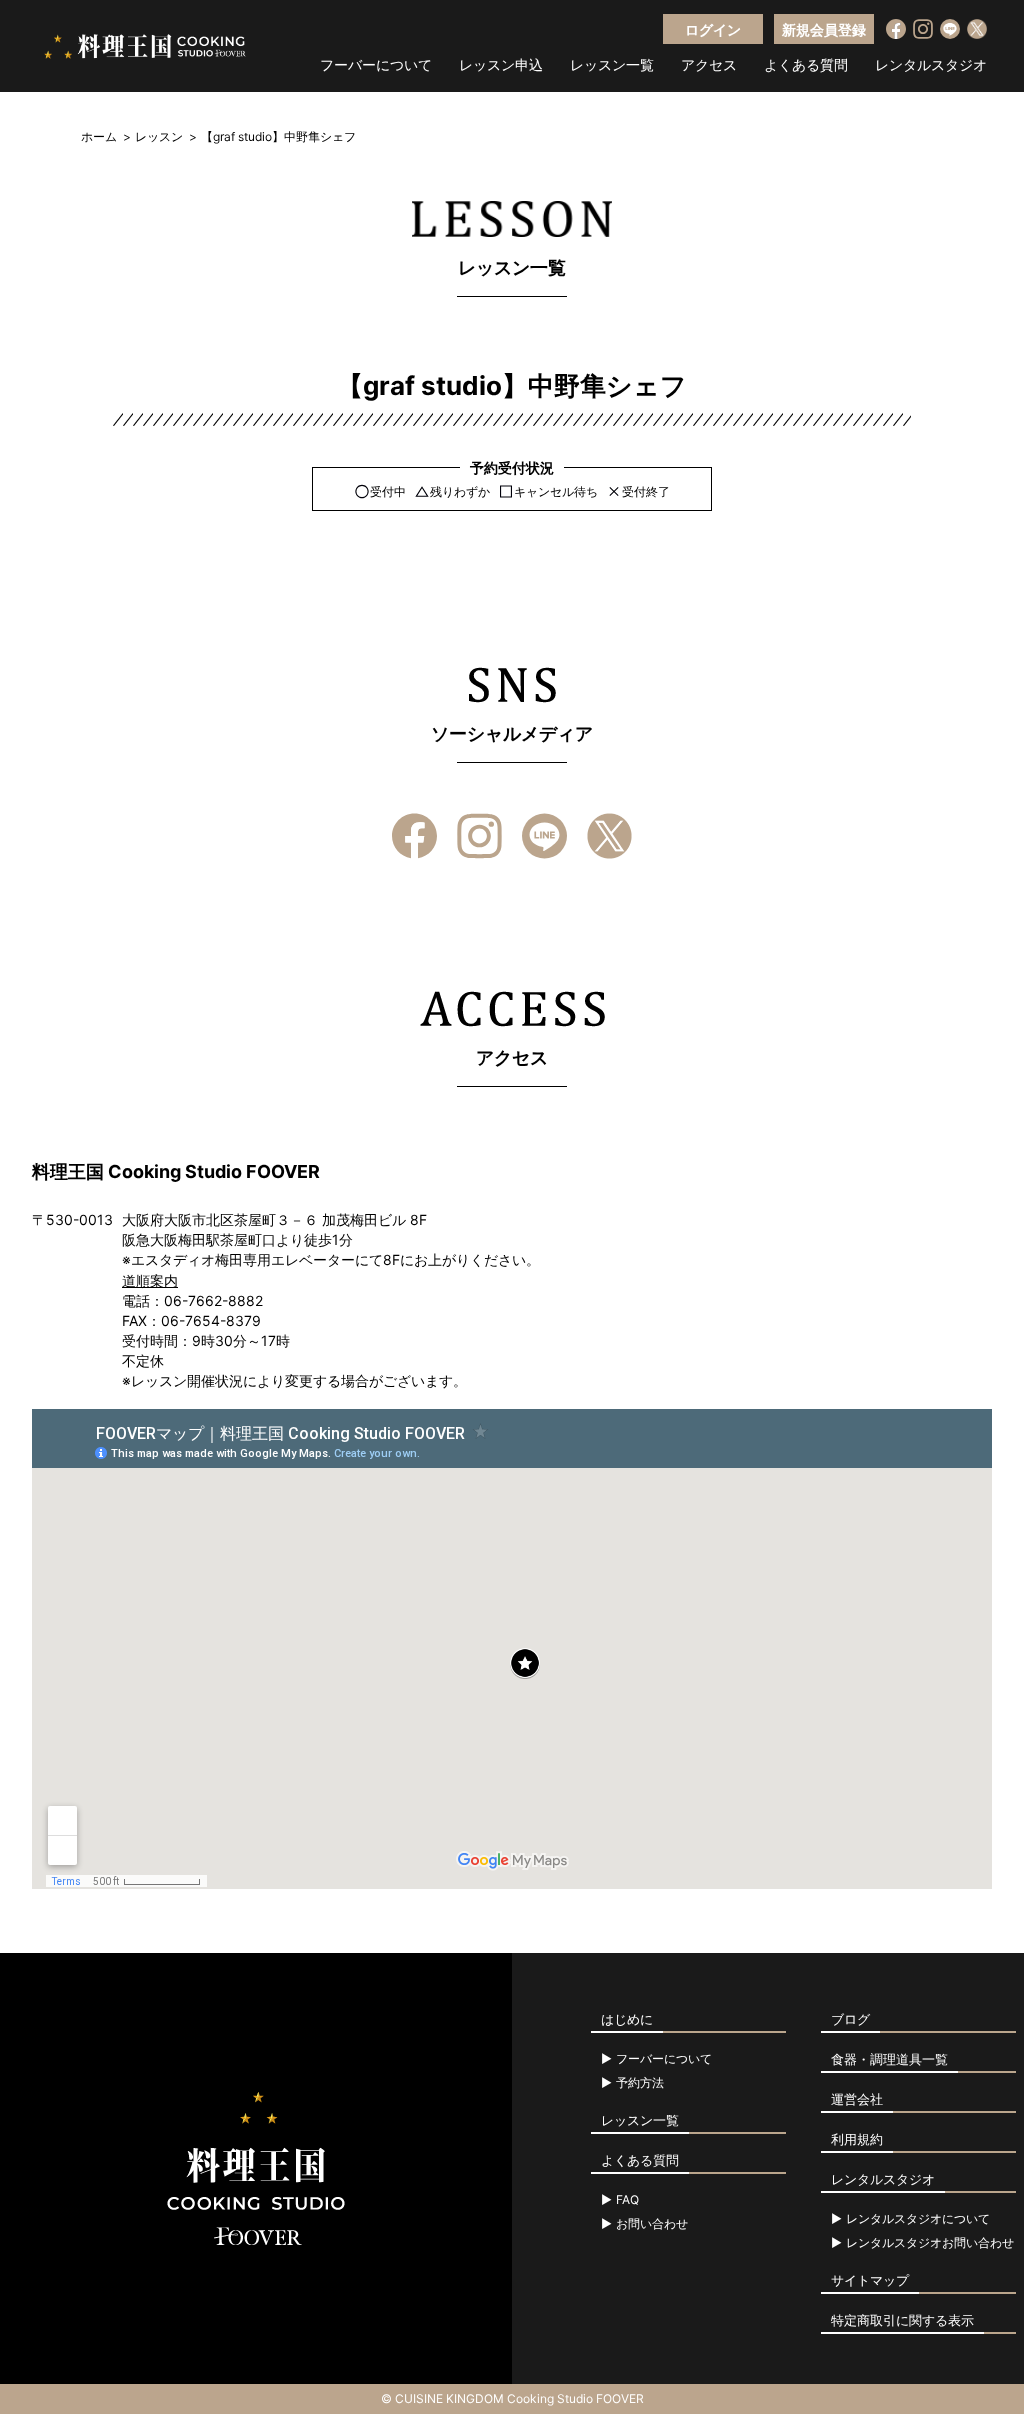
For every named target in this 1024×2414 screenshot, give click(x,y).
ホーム (99, 136)
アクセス (709, 65)
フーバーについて (376, 65)
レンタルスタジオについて (918, 2219)
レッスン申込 (501, 65)
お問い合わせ (652, 2224)
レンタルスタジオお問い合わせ (930, 2243)
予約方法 (640, 2083)
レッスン (159, 136)
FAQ (627, 2200)
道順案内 (150, 1280)
